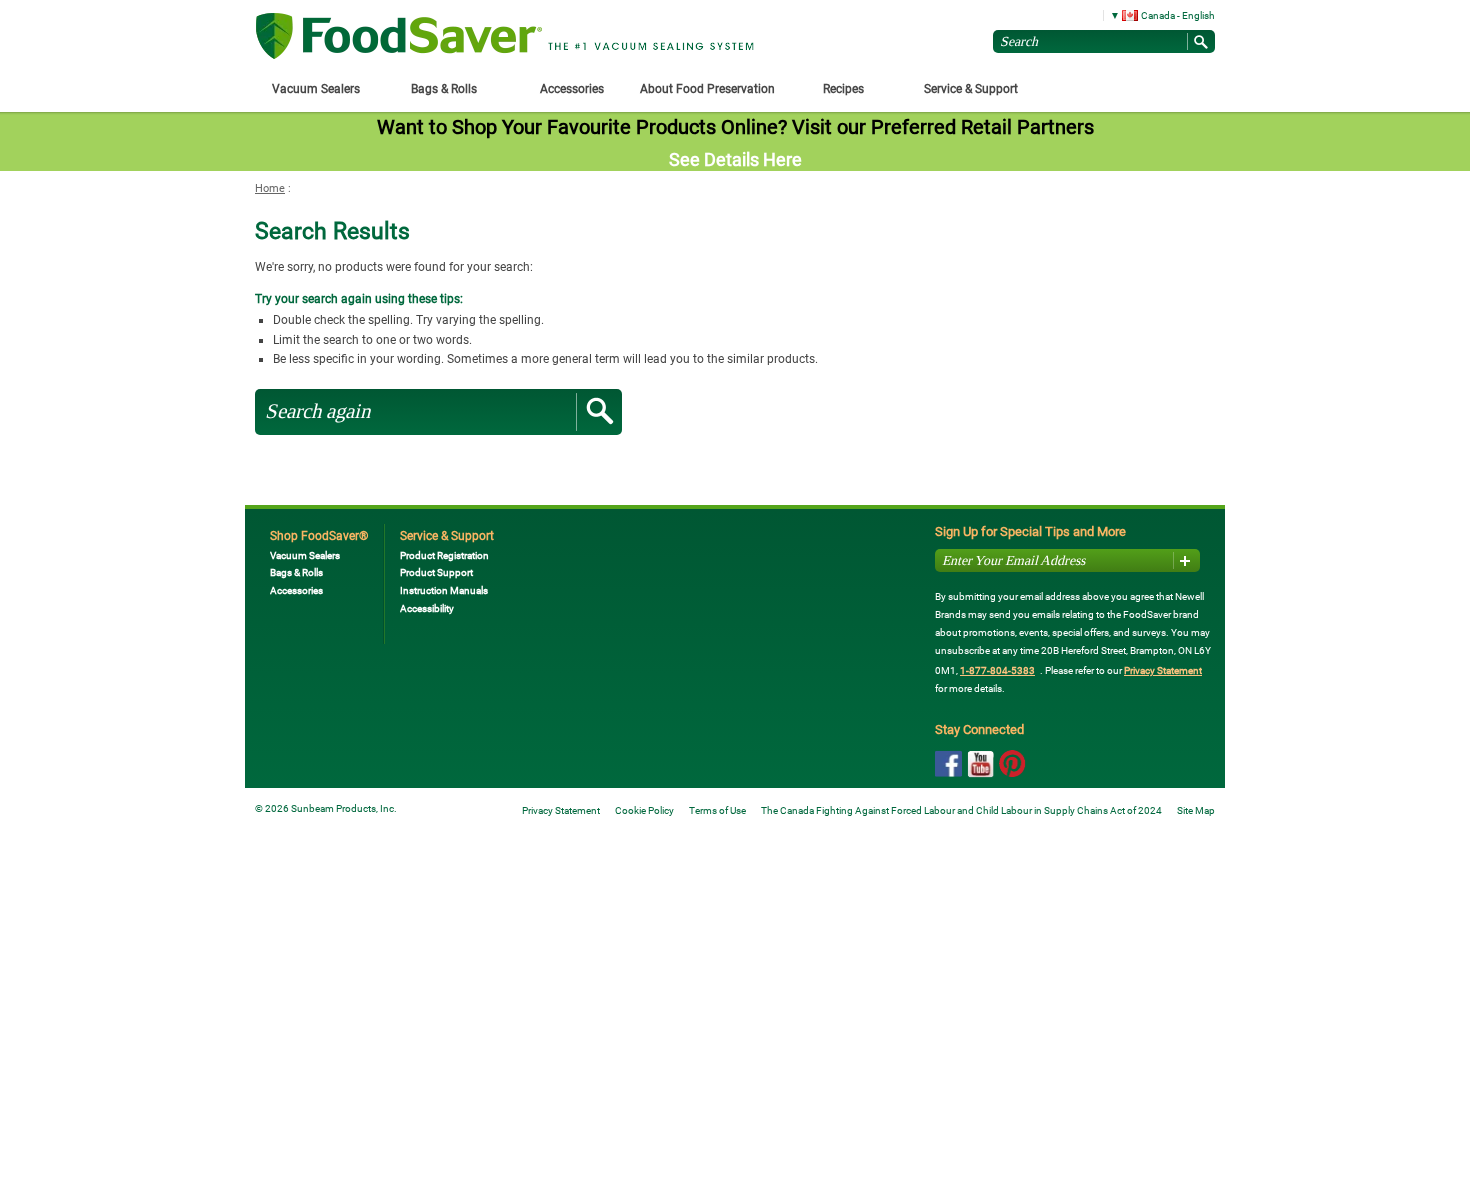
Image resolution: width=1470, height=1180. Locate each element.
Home (270, 188)
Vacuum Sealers (305, 555)
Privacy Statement (1163, 670)
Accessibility (427, 608)
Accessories (296, 590)
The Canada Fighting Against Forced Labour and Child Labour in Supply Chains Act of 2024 (961, 810)
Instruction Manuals (444, 590)
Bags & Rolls (296, 572)
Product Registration (444, 555)
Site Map (1196, 810)
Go (599, 412)
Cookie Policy (644, 810)
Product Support (436, 572)
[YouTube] (980, 765)
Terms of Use (717, 810)
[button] (1155, 14)
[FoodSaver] (399, 37)
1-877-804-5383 (997, 670)
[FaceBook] (948, 764)
